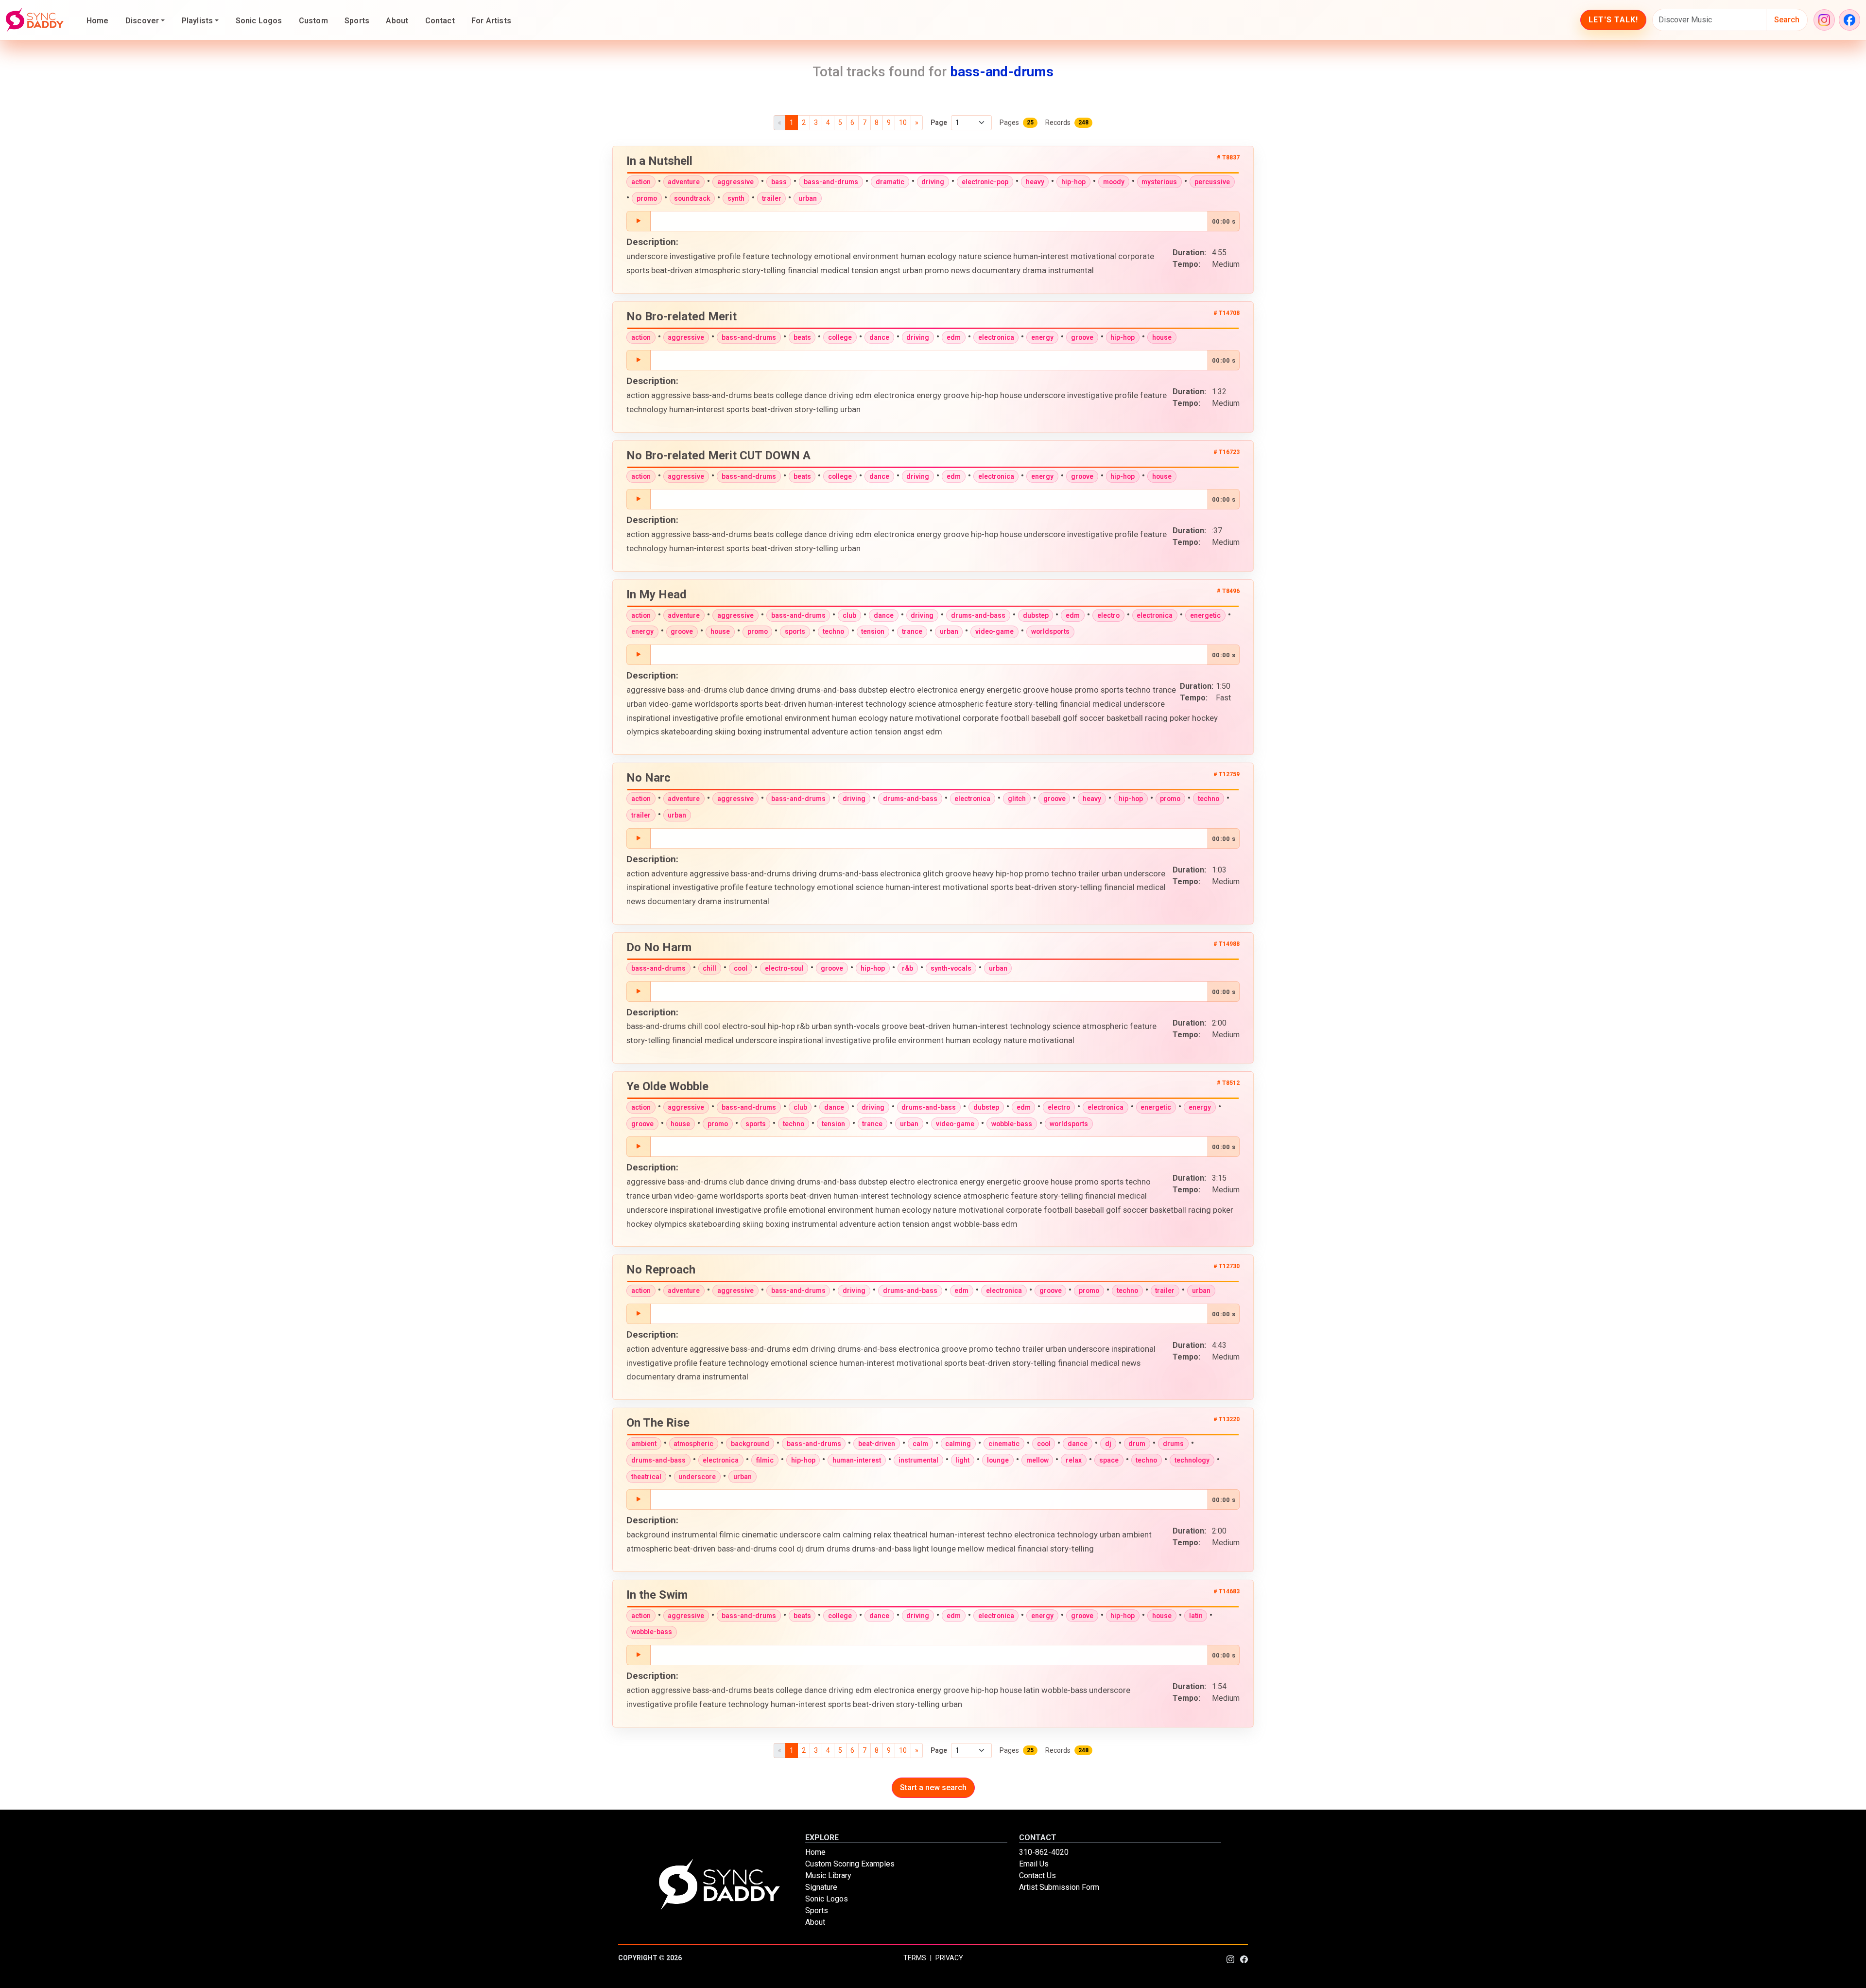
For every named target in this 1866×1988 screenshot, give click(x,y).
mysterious (1159, 182)
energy (1042, 337)
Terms (915, 1958)
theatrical (646, 1477)
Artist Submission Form (1059, 1887)
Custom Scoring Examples (850, 1864)
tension (873, 631)
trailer (772, 198)
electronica (996, 337)
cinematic (1004, 1444)
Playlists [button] (197, 21)
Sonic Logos (259, 21)
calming (958, 1444)
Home (98, 21)
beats (802, 337)
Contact (440, 21)
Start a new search (933, 1787)
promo (647, 198)
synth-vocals (951, 968)
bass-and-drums (831, 182)
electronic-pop (985, 182)
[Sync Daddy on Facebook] (1849, 20)
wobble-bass (1012, 1124)
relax (1074, 1460)
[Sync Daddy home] (35, 20)
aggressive (735, 182)
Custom (313, 21)
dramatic (890, 182)
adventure (684, 182)
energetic (1205, 615)
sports (795, 631)
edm (954, 337)
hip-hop (1073, 182)
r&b (907, 968)
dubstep (1036, 615)
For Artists (491, 21)
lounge (998, 1460)
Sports (357, 21)
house (1162, 337)
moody (1114, 182)
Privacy (949, 1958)
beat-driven (877, 1444)
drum (1137, 1444)
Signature (821, 1887)
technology (1192, 1460)
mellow (1037, 1460)
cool (741, 968)
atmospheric (693, 1444)
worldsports (1050, 631)
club (849, 615)
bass (779, 182)
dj (1108, 1444)
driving (933, 182)
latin (1196, 1616)
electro (1108, 615)
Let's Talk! (1613, 20)
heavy (1035, 182)
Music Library (828, 1875)
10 (903, 122)
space (1109, 1460)
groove (1082, 337)
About (397, 21)
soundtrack (692, 198)
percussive (1212, 182)
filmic (765, 1460)
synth (736, 198)
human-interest (857, 1460)
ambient (644, 1444)
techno (833, 631)
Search (1787, 20)
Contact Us (1037, 1875)
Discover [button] (142, 21)
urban (808, 198)
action (641, 182)
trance (912, 631)
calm (920, 1444)
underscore (697, 1477)
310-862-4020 (1044, 1852)
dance (879, 337)
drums (1173, 1444)
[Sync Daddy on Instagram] (1824, 20)
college (840, 337)
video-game (994, 631)
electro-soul (784, 968)
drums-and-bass (978, 615)
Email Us (1034, 1864)
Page (939, 122)
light (962, 1460)
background (750, 1444)
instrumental (918, 1460)
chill (709, 968)
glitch (1017, 799)
